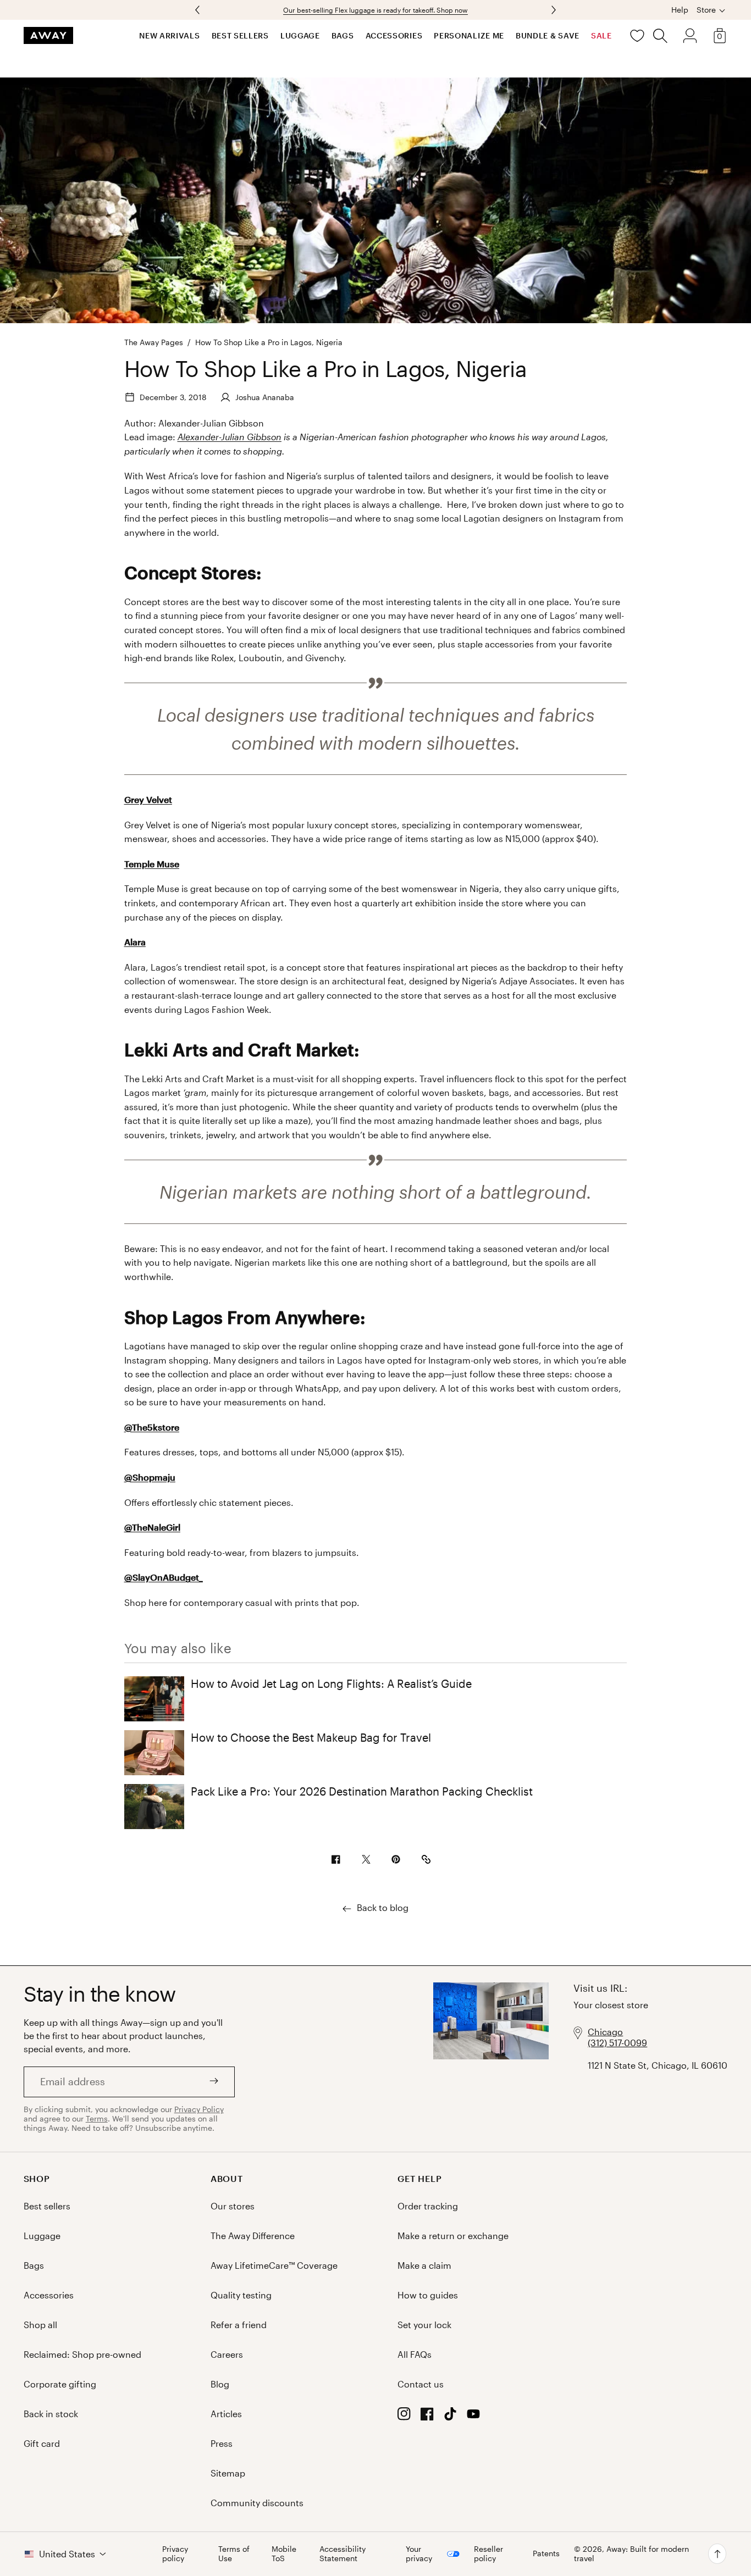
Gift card (42, 2443)
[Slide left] (553, 10)
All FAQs (415, 2354)
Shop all (40, 2325)
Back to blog (383, 1907)
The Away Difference (253, 2236)
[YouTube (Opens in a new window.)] (473, 2417)
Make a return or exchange (453, 2236)
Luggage (300, 35)
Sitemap (228, 2473)
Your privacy (419, 2554)
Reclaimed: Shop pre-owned (82, 2354)
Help (680, 10)
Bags (343, 35)
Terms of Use (234, 2554)
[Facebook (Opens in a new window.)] (427, 2417)
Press (222, 2443)
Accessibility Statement (343, 2554)
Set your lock (424, 2325)
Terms (97, 2118)
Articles (226, 2414)
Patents (546, 2553)
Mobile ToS (284, 2554)
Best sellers (240, 35)
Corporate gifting (60, 2384)
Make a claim (424, 2265)
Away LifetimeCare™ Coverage (274, 2265)
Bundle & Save (548, 35)
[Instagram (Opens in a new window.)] (404, 2417)
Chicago (605, 2032)
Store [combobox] (706, 10)
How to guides (428, 2295)
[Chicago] (491, 2059)
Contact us (421, 2384)
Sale (601, 35)
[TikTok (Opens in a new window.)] (450, 2417)
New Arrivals (169, 35)
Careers (227, 2354)
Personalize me (469, 35)
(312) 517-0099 (617, 2043)
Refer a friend (239, 2325)
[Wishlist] (637, 36)
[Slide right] (198, 10)
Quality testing (241, 2295)
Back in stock (51, 2414)
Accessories (394, 35)
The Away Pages (154, 342)
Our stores (233, 2206)
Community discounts (257, 2503)
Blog (220, 2384)
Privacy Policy (199, 2109)
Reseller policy (488, 2554)
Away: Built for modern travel (631, 2553)
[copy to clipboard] (426, 1860)
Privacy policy (175, 2554)
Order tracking (428, 2206)
